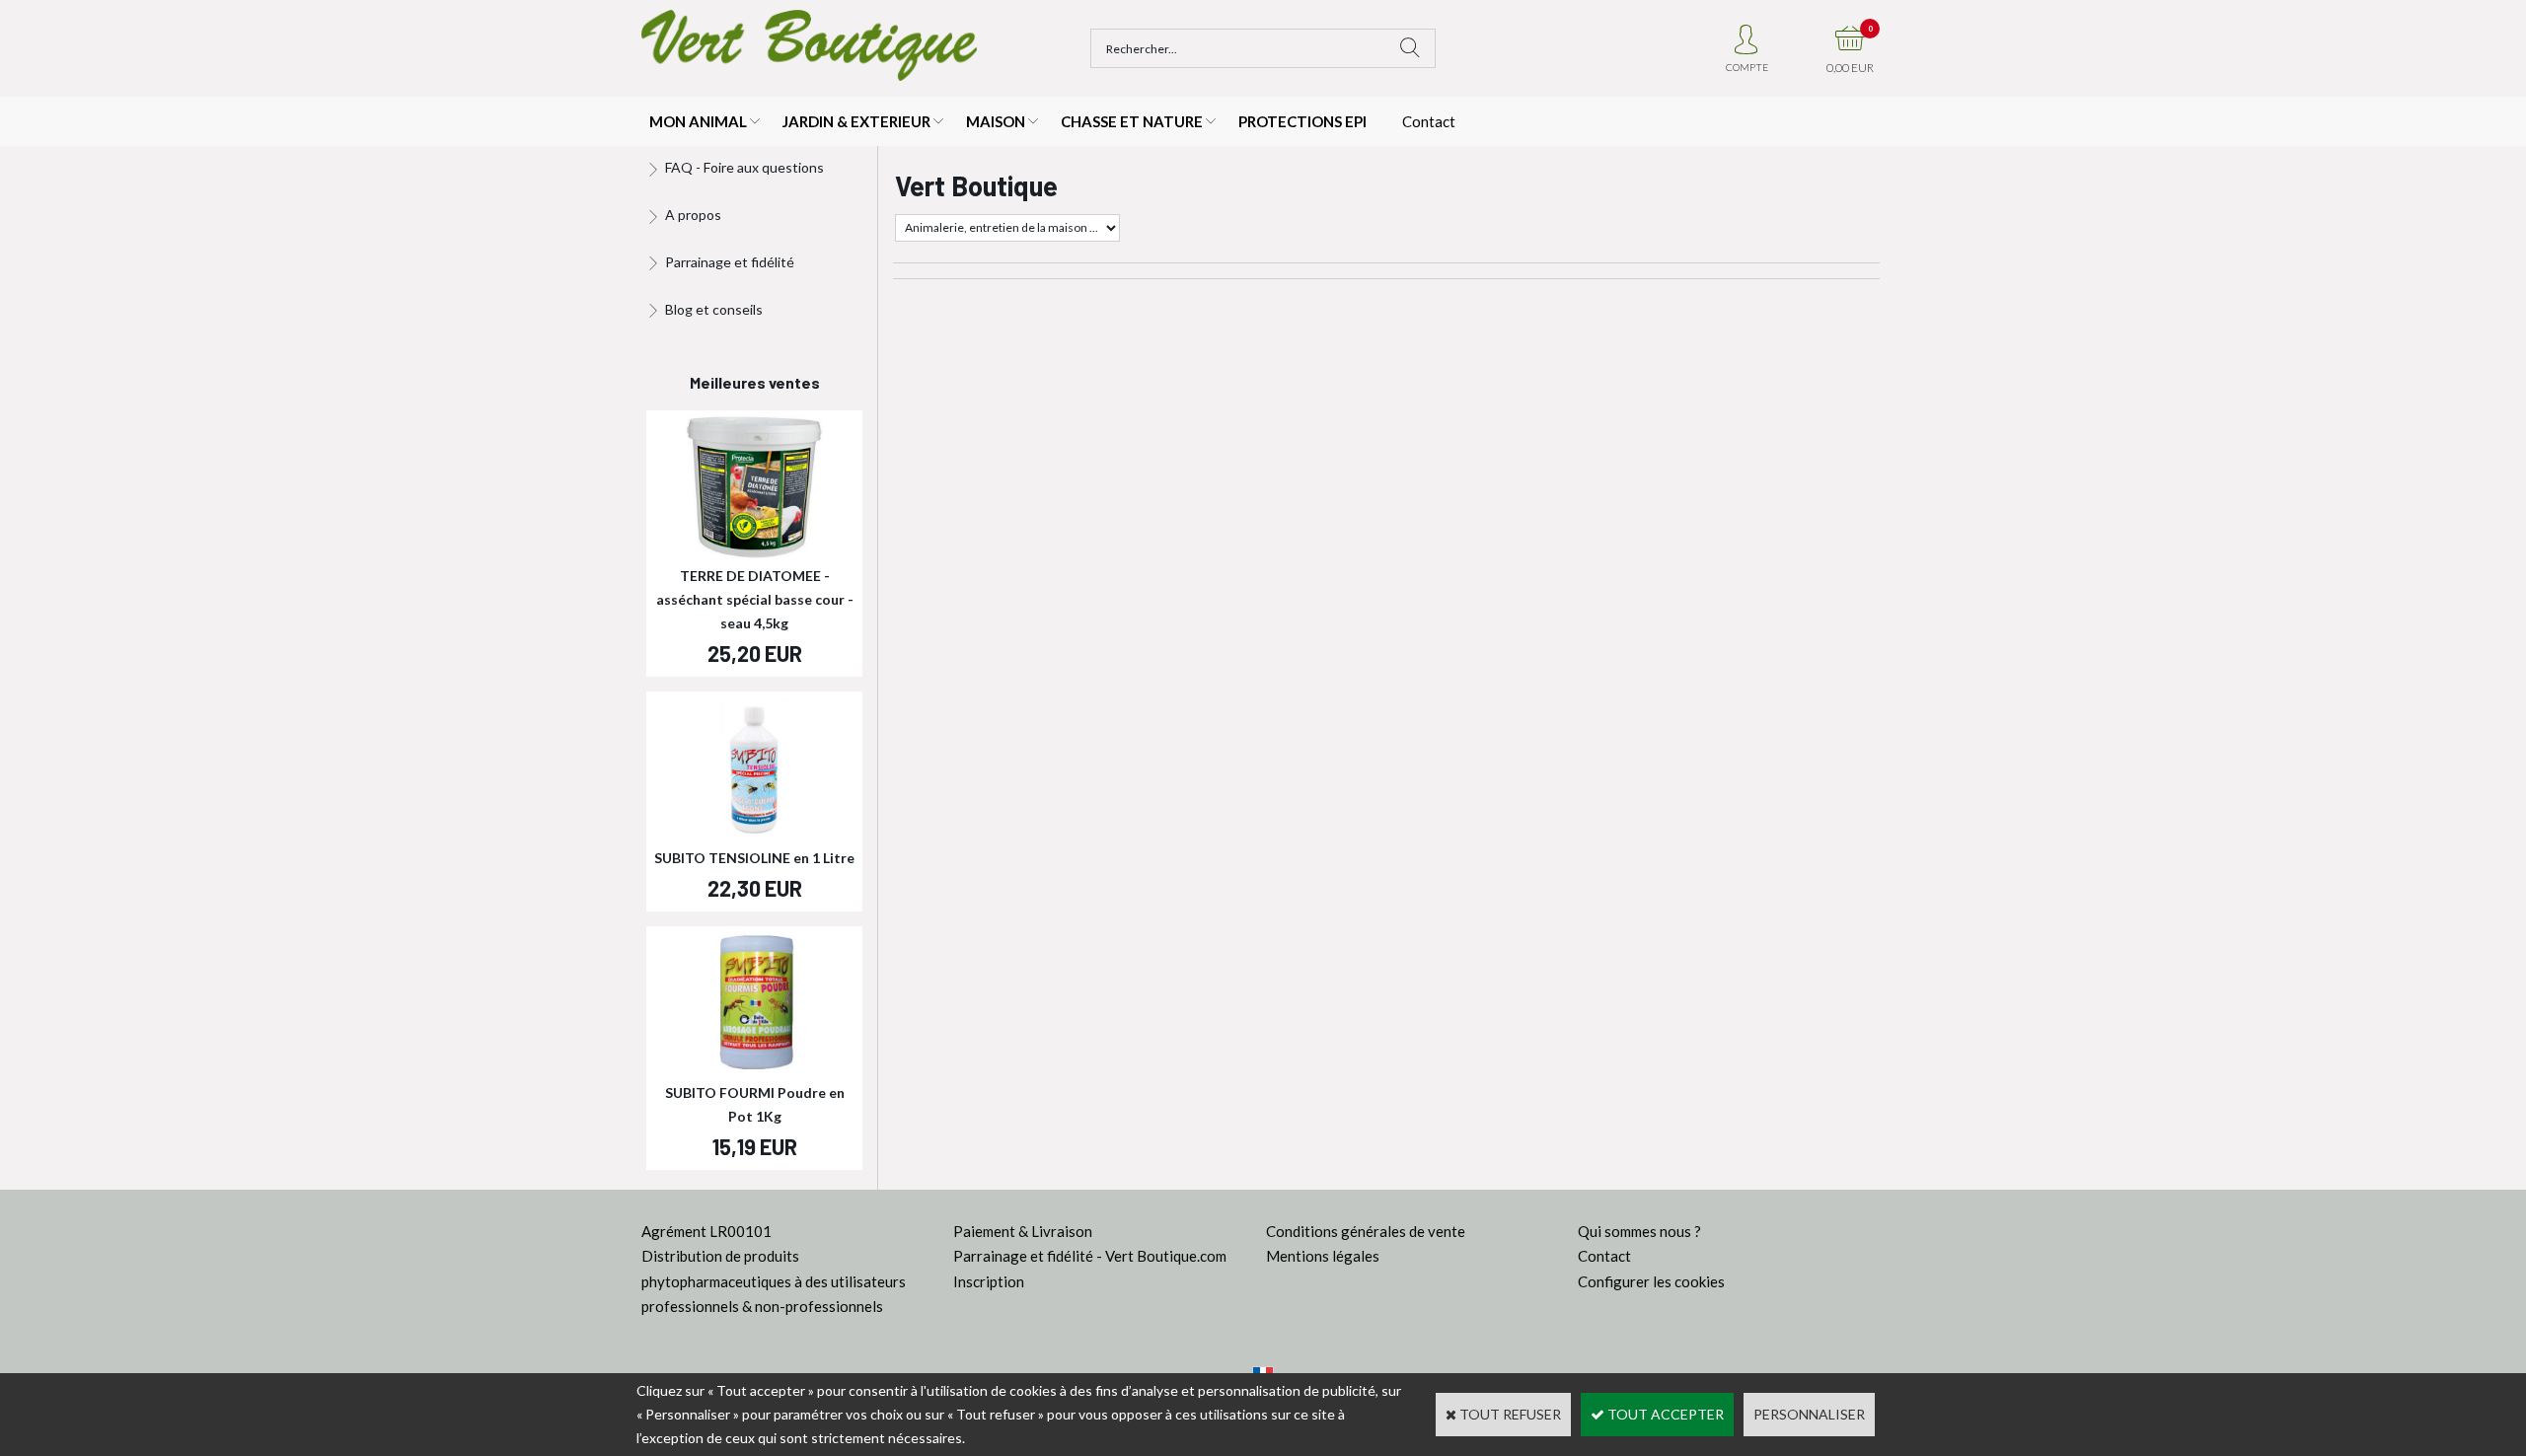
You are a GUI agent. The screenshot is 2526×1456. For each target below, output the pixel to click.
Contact (1429, 121)
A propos (693, 215)
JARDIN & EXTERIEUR (856, 121)
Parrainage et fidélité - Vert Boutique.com (1090, 1256)
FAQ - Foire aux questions (744, 167)
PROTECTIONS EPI (1302, 121)
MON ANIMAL (698, 121)
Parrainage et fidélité (730, 262)
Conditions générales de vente (1366, 1231)
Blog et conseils (714, 309)
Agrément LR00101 (706, 1231)
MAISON (996, 121)
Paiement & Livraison (1023, 1231)
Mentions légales (1323, 1256)
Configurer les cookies (1651, 1281)
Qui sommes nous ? (1639, 1231)
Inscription (989, 1281)
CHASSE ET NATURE (1132, 121)
